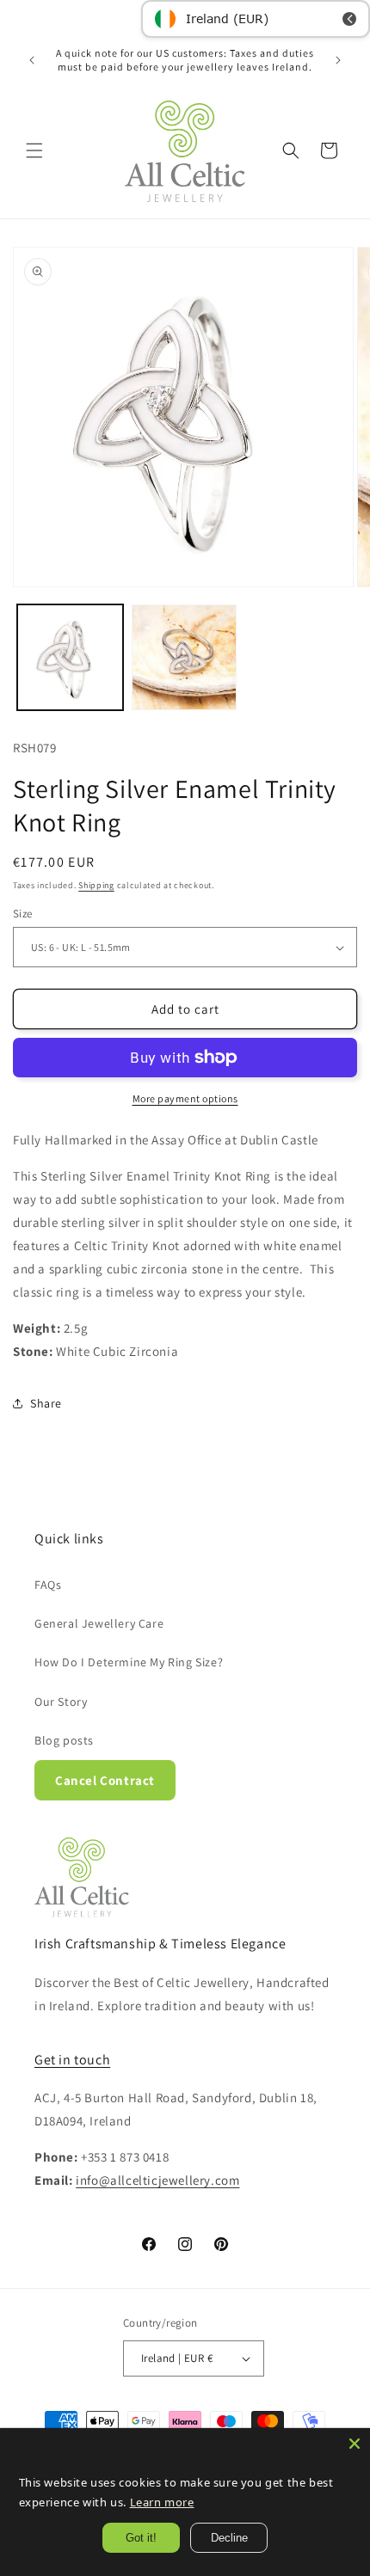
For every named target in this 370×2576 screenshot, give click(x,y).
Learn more (160, 2502)
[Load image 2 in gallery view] (185, 657)
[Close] (355, 2444)
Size (23, 914)
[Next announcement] (338, 60)
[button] (34, 150)
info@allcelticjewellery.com (157, 2180)
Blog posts (64, 1740)
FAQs (48, 1585)
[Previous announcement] (32, 60)
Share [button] (46, 1403)
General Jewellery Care (99, 1623)
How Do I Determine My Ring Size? (129, 1662)
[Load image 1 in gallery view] (70, 657)
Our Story (61, 1702)
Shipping (96, 885)
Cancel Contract (105, 1780)
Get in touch (72, 2060)
